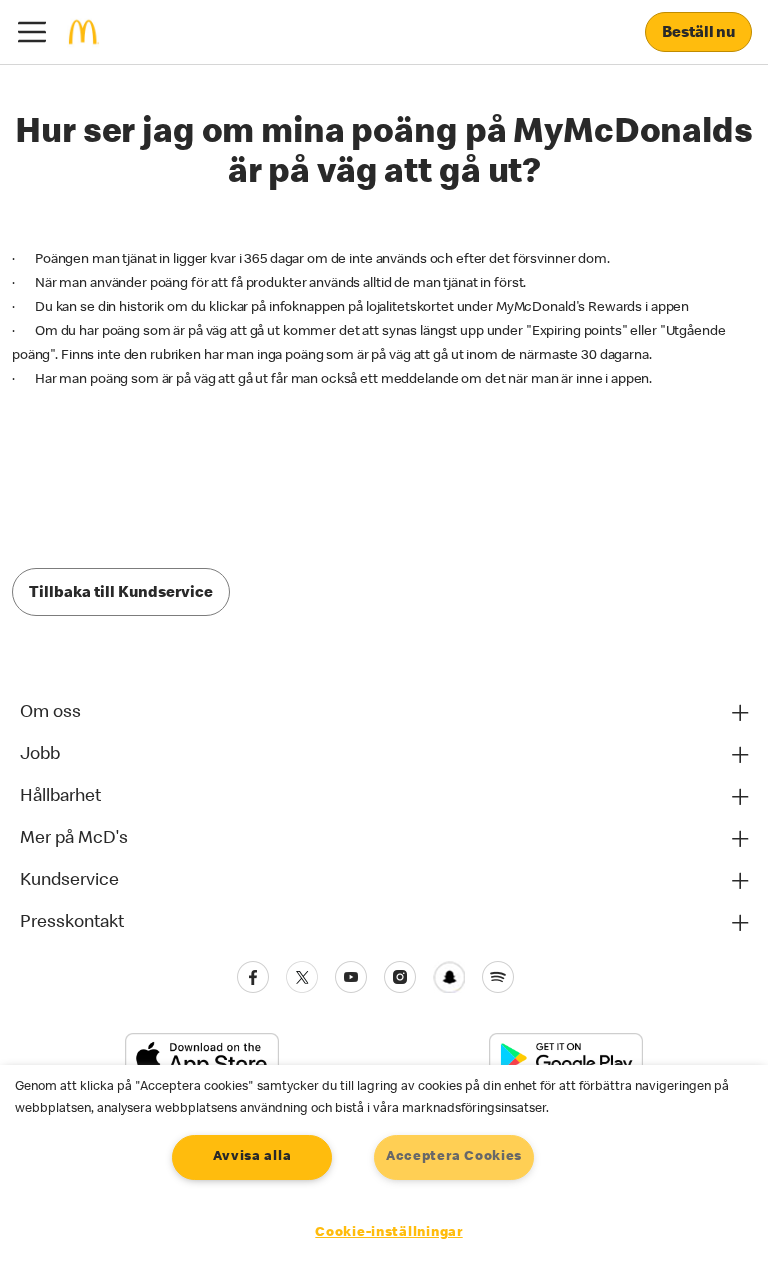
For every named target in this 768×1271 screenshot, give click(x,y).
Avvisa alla (252, 1157)
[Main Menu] (32, 32)
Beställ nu (698, 34)
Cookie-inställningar (388, 1233)
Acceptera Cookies (454, 1157)
